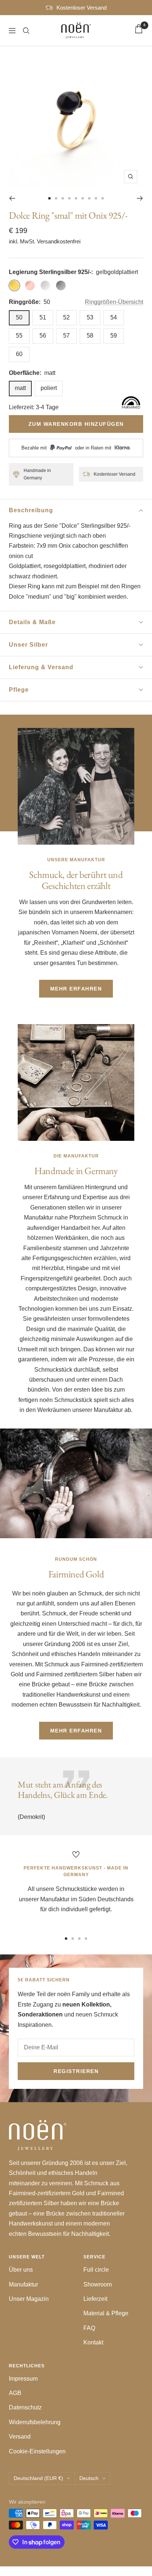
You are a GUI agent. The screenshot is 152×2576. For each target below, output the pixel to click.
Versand (20, 2437)
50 (19, 317)
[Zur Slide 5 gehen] (76, 198)
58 (90, 336)
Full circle (96, 2270)
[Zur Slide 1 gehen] (49, 198)
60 (19, 354)
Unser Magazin (29, 2299)
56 (43, 336)
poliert (49, 388)
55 (19, 336)
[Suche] (26, 31)
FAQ (89, 2328)
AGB (15, 2393)
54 (114, 317)
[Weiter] (140, 198)
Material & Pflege (106, 2313)
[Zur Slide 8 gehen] (96, 198)
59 (114, 336)
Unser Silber (28, 645)
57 (66, 336)
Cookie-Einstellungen (37, 2451)
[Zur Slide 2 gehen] (56, 198)
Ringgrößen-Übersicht (114, 302)
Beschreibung (31, 510)
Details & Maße (32, 622)
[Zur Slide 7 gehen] (89, 198)
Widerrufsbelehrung (35, 2422)
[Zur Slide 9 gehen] (103, 198)
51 (43, 317)
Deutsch (89, 2478)
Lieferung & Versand (41, 667)
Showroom (98, 2284)
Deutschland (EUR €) (38, 2478)
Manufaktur (23, 2284)
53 (90, 317)
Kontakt (93, 2342)
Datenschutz (25, 2407)
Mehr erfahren (76, 989)
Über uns (21, 2270)
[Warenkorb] (139, 30)
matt (20, 388)
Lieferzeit (95, 2299)
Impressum (23, 2379)
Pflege (19, 690)
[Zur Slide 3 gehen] (63, 198)
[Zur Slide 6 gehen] (83, 198)
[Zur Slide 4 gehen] (69, 198)
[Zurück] (12, 198)
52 (66, 317)
